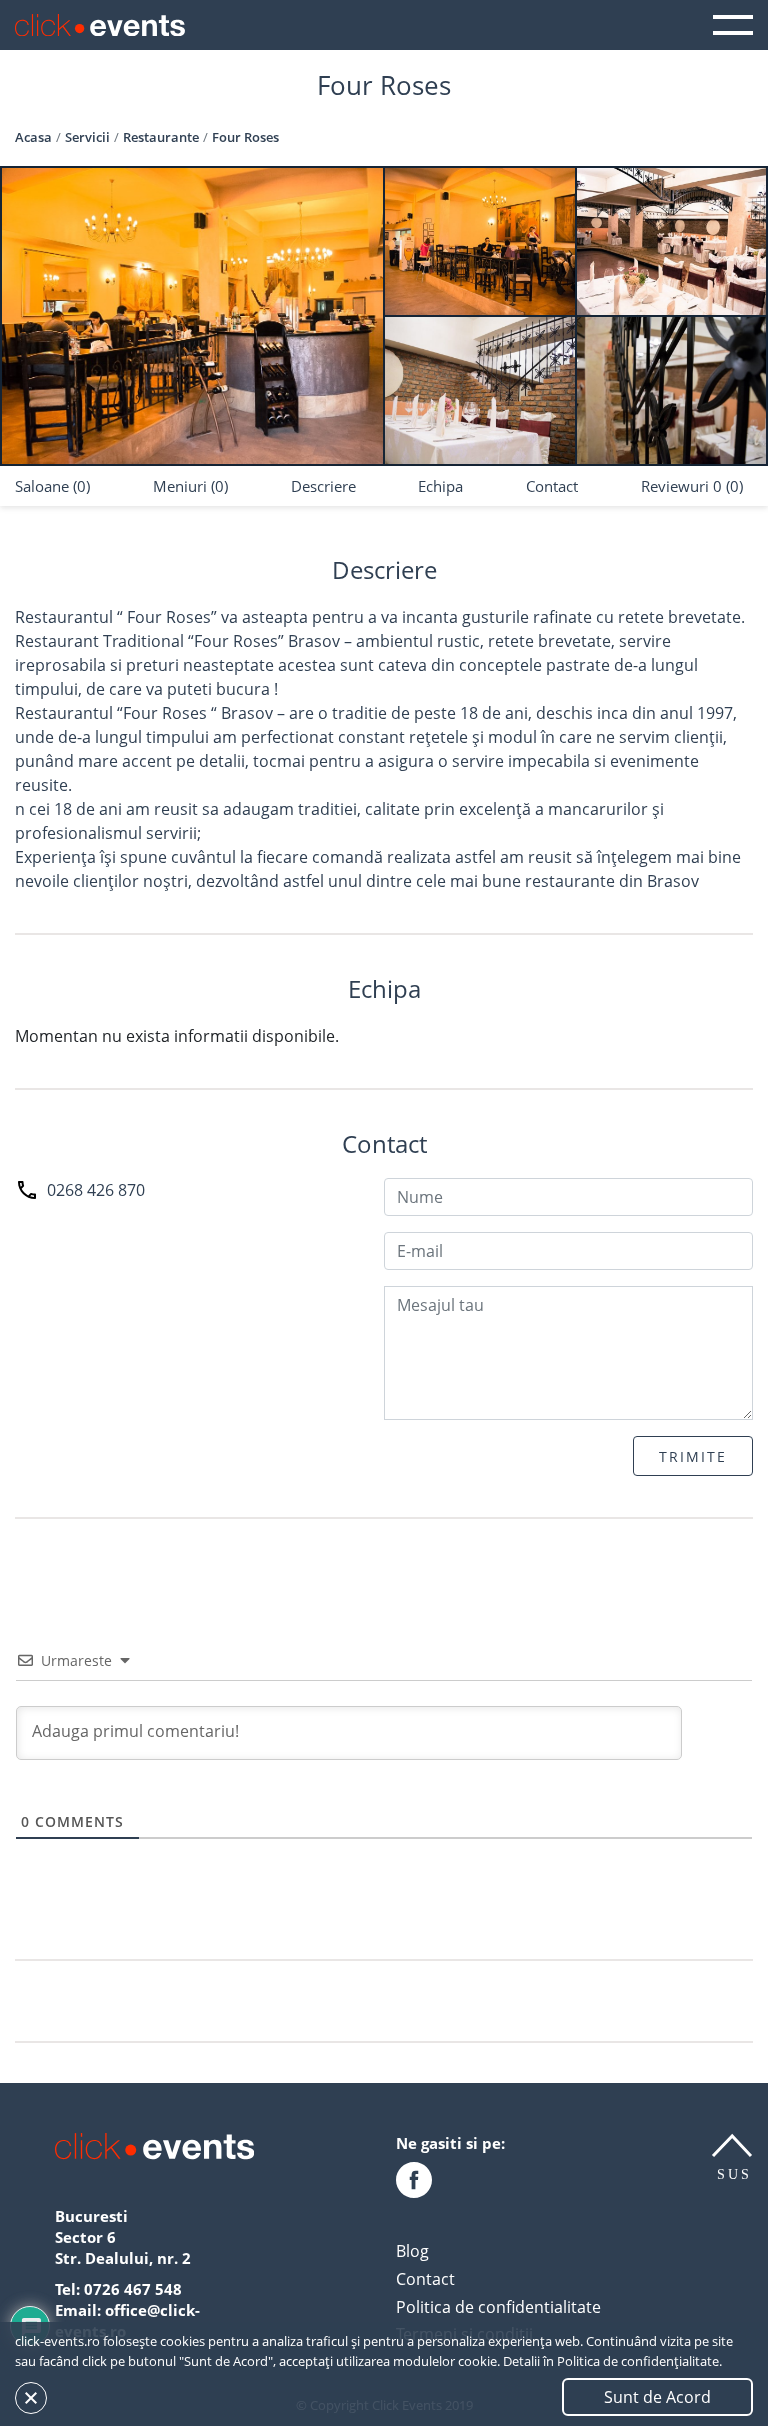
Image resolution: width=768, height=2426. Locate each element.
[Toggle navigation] (733, 25)
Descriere (323, 486)
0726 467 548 (133, 2289)
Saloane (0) (52, 486)
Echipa (440, 486)
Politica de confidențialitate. (639, 2361)
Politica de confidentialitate (498, 2307)
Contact (552, 486)
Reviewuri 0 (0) (692, 486)
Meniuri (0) (190, 486)
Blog (412, 2251)
